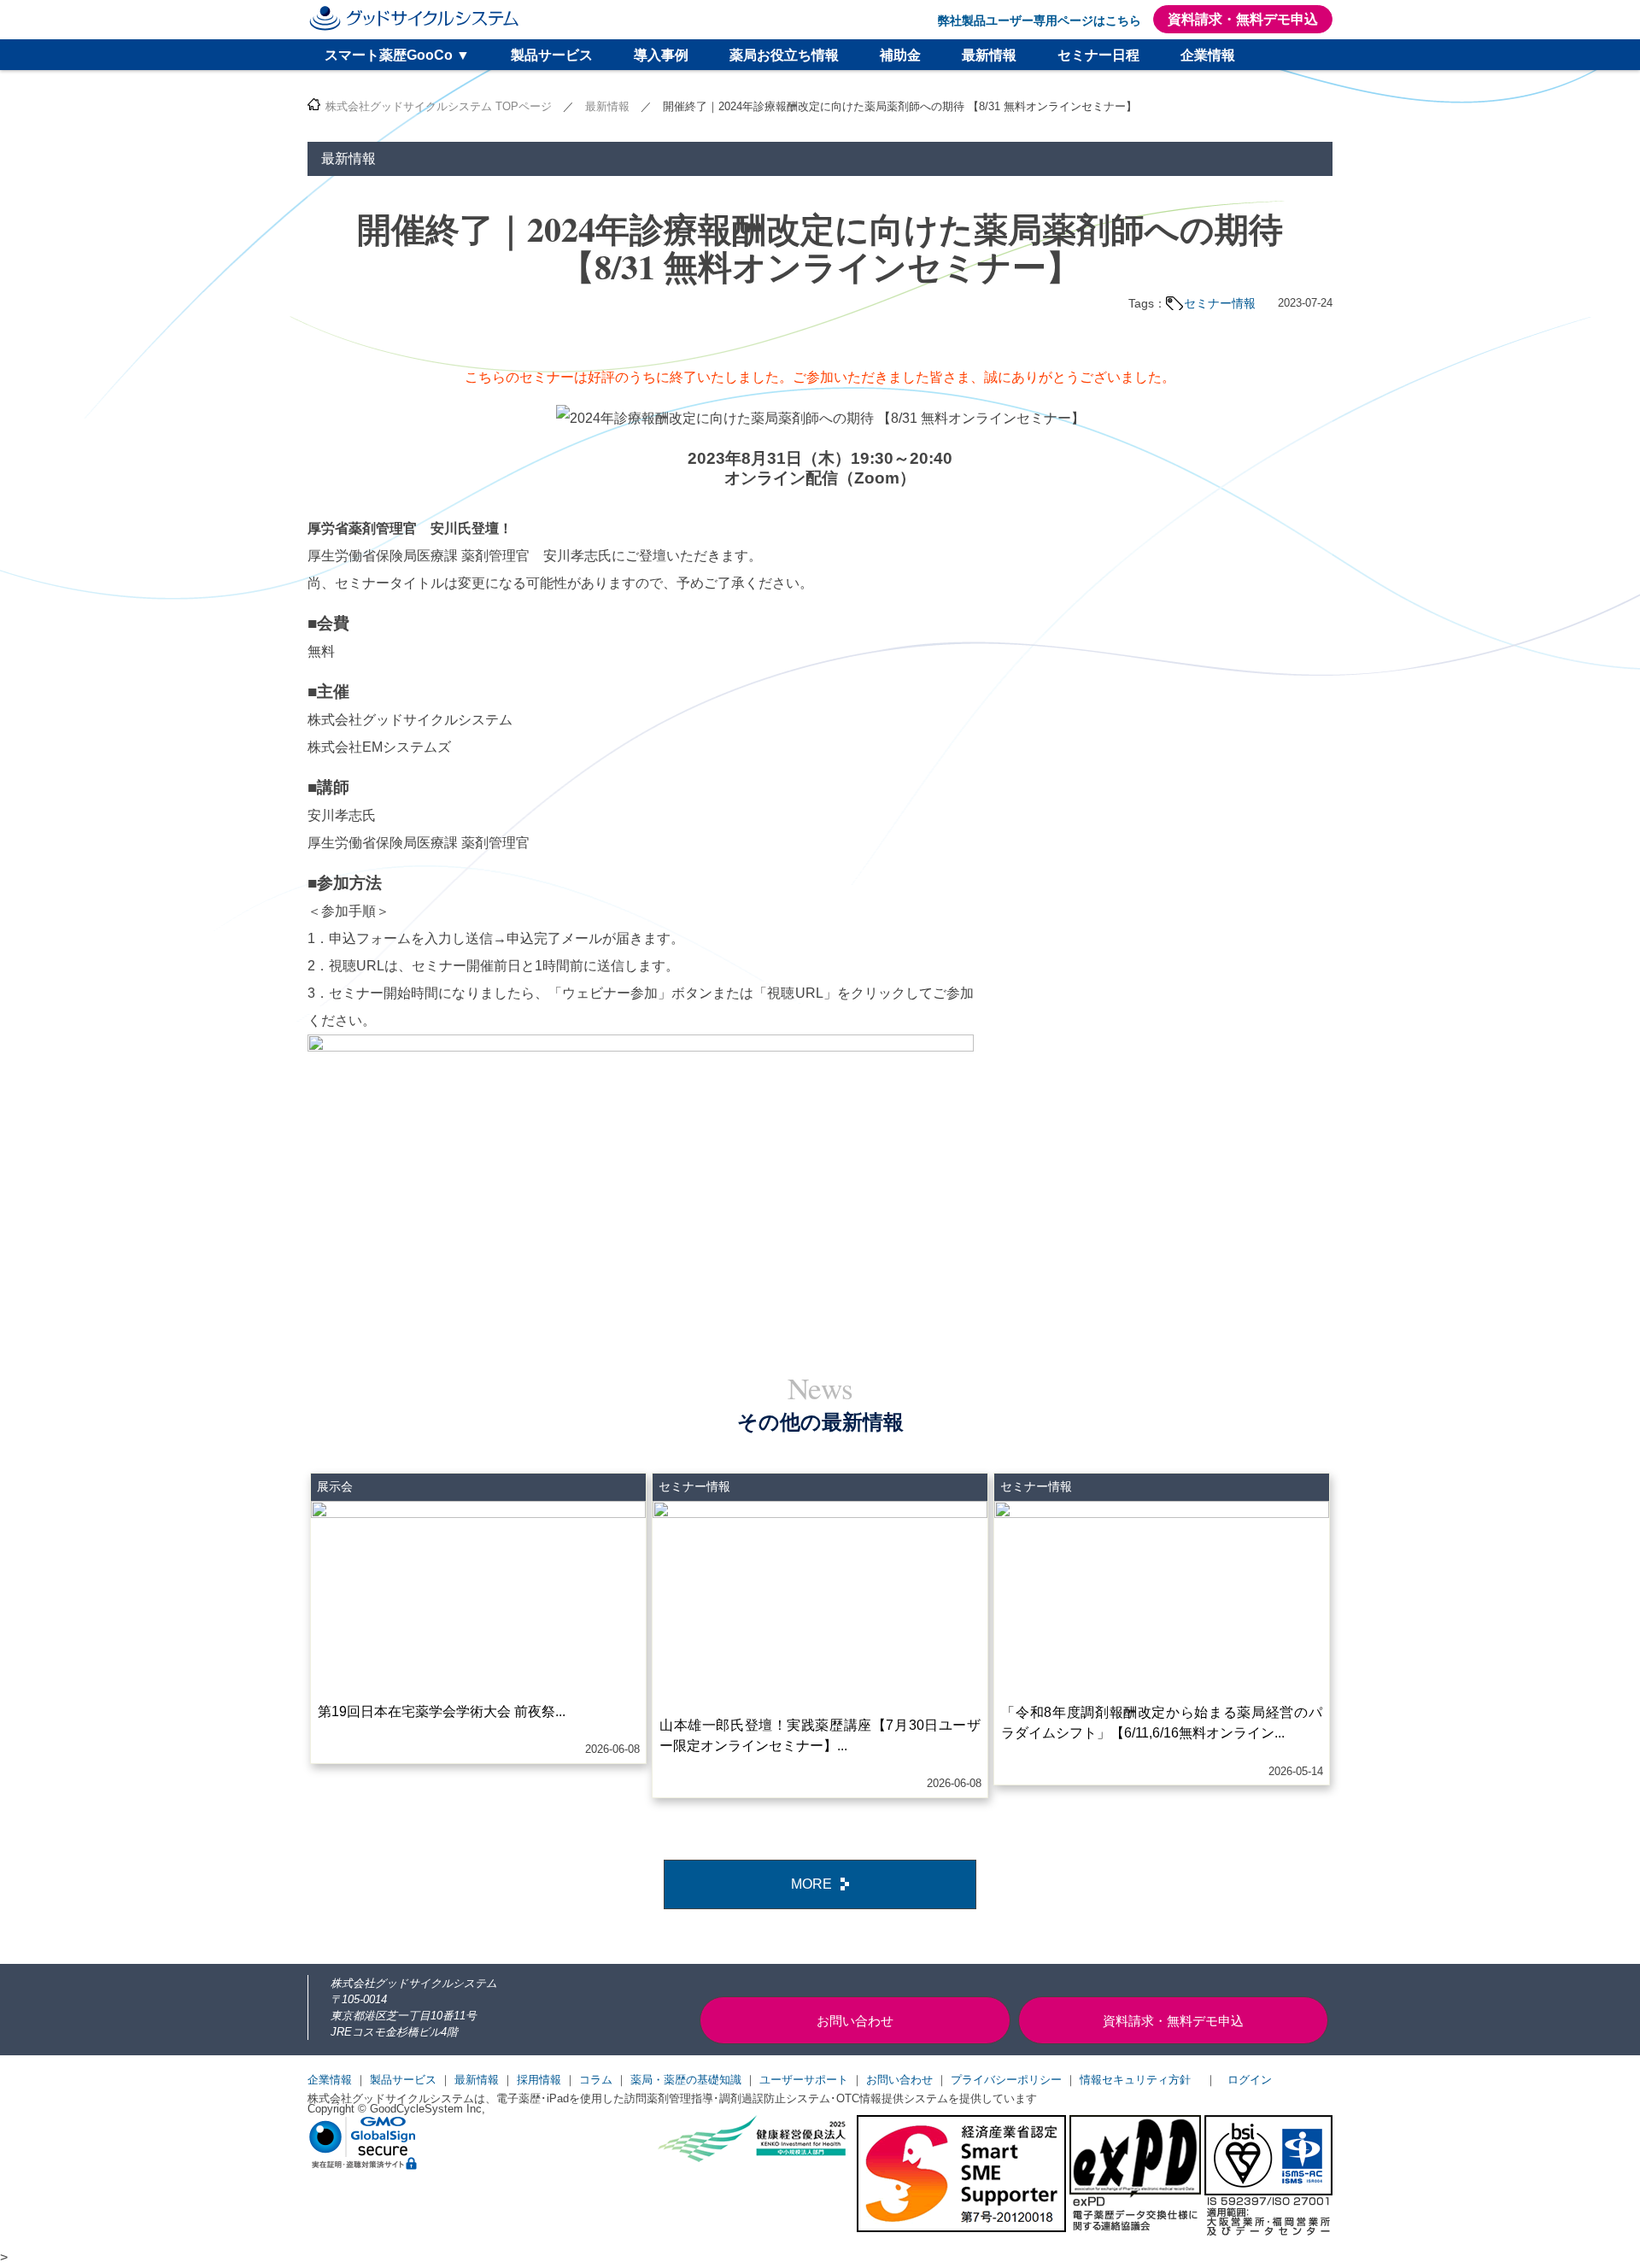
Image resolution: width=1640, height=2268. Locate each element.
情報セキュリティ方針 (1135, 2080)
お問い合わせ (899, 2080)
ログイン (1250, 2080)
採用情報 (539, 2080)
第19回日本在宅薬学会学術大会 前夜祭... (442, 1711)
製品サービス (552, 55)
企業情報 (1208, 55)
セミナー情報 (1220, 303)
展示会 (335, 1486)
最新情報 (989, 55)
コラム (596, 2080)
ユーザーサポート (804, 2080)
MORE (811, 1884)
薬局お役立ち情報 (784, 55)
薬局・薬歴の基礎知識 (686, 2080)
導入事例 (661, 55)
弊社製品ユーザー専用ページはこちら (1040, 21)
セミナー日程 (1098, 55)
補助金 (900, 55)
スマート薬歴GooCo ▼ (397, 55)
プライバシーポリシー (1006, 2080)
